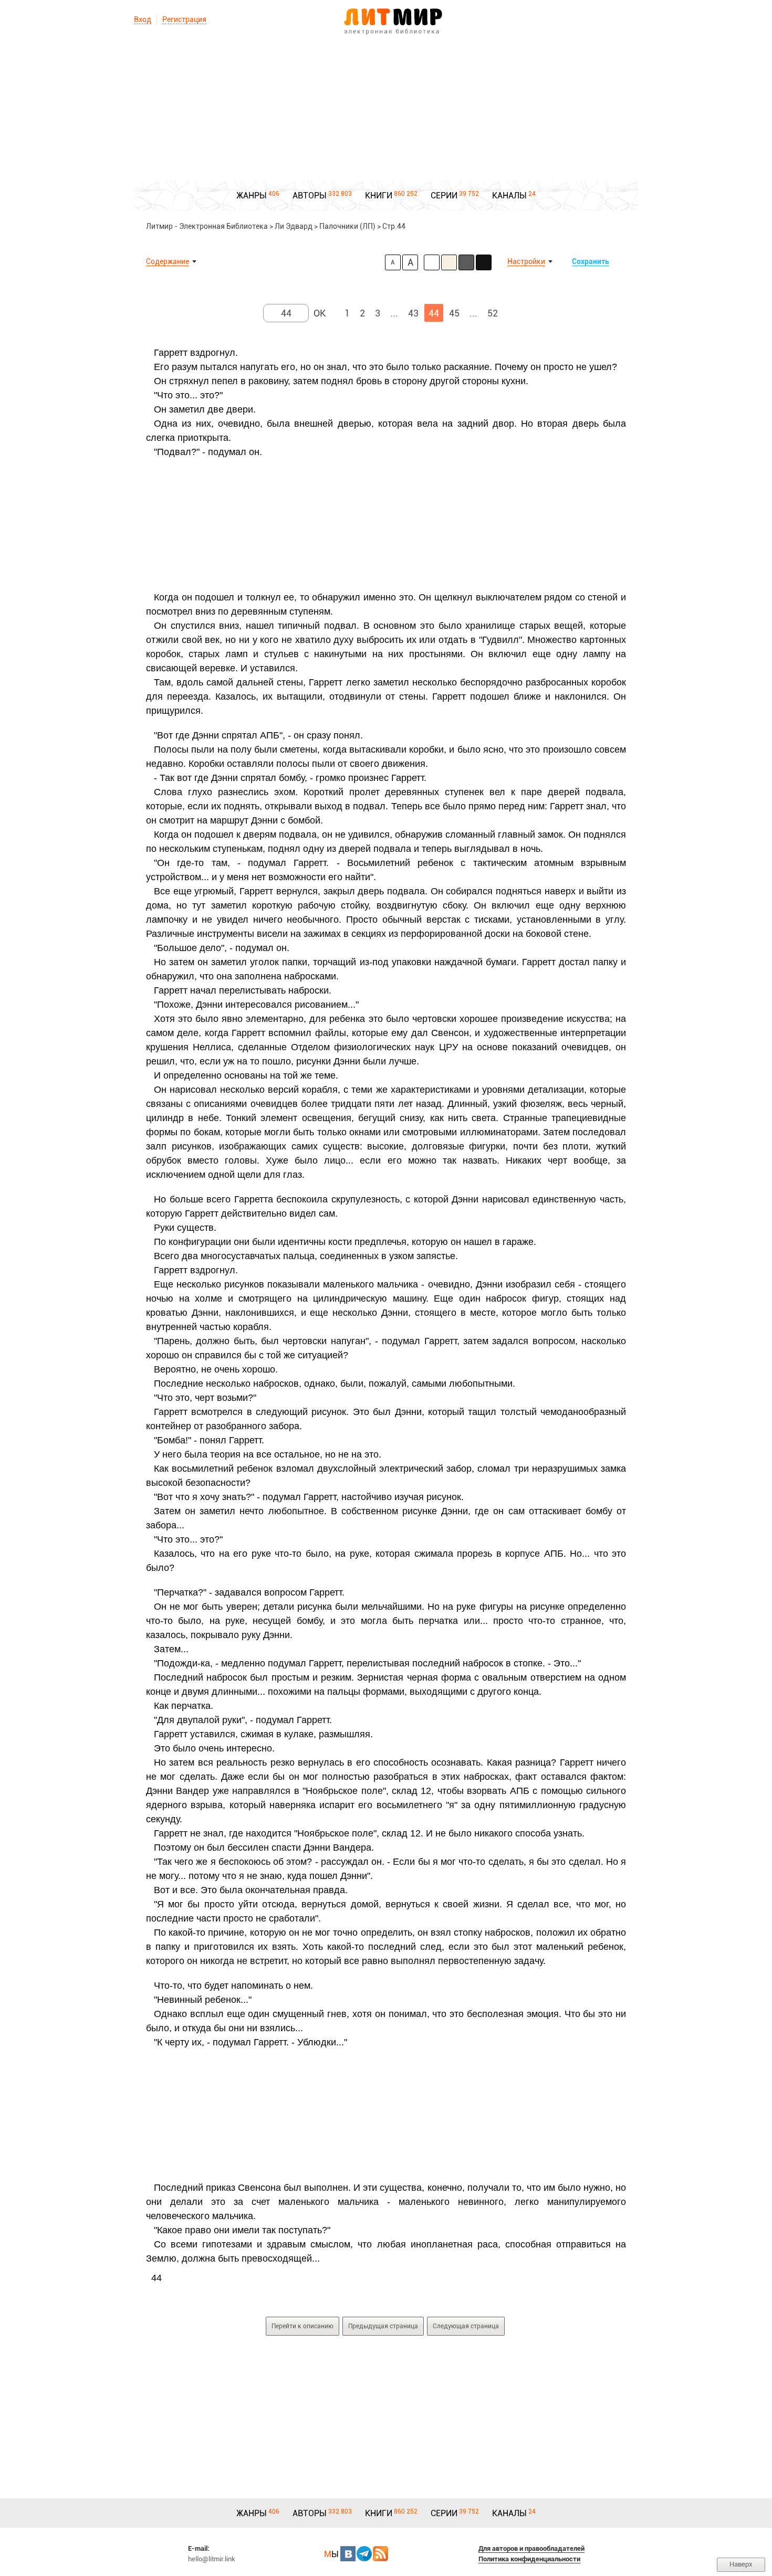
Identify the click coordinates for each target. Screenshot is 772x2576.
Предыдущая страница (383, 2326)
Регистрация (184, 19)
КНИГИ (379, 196)
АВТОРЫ (310, 196)
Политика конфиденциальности (529, 2559)
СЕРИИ (444, 196)
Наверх (741, 2564)
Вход (143, 19)
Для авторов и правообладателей (531, 2548)
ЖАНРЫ (252, 196)
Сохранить (591, 261)
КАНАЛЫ (509, 196)
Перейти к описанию (302, 2326)
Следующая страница (466, 2326)
